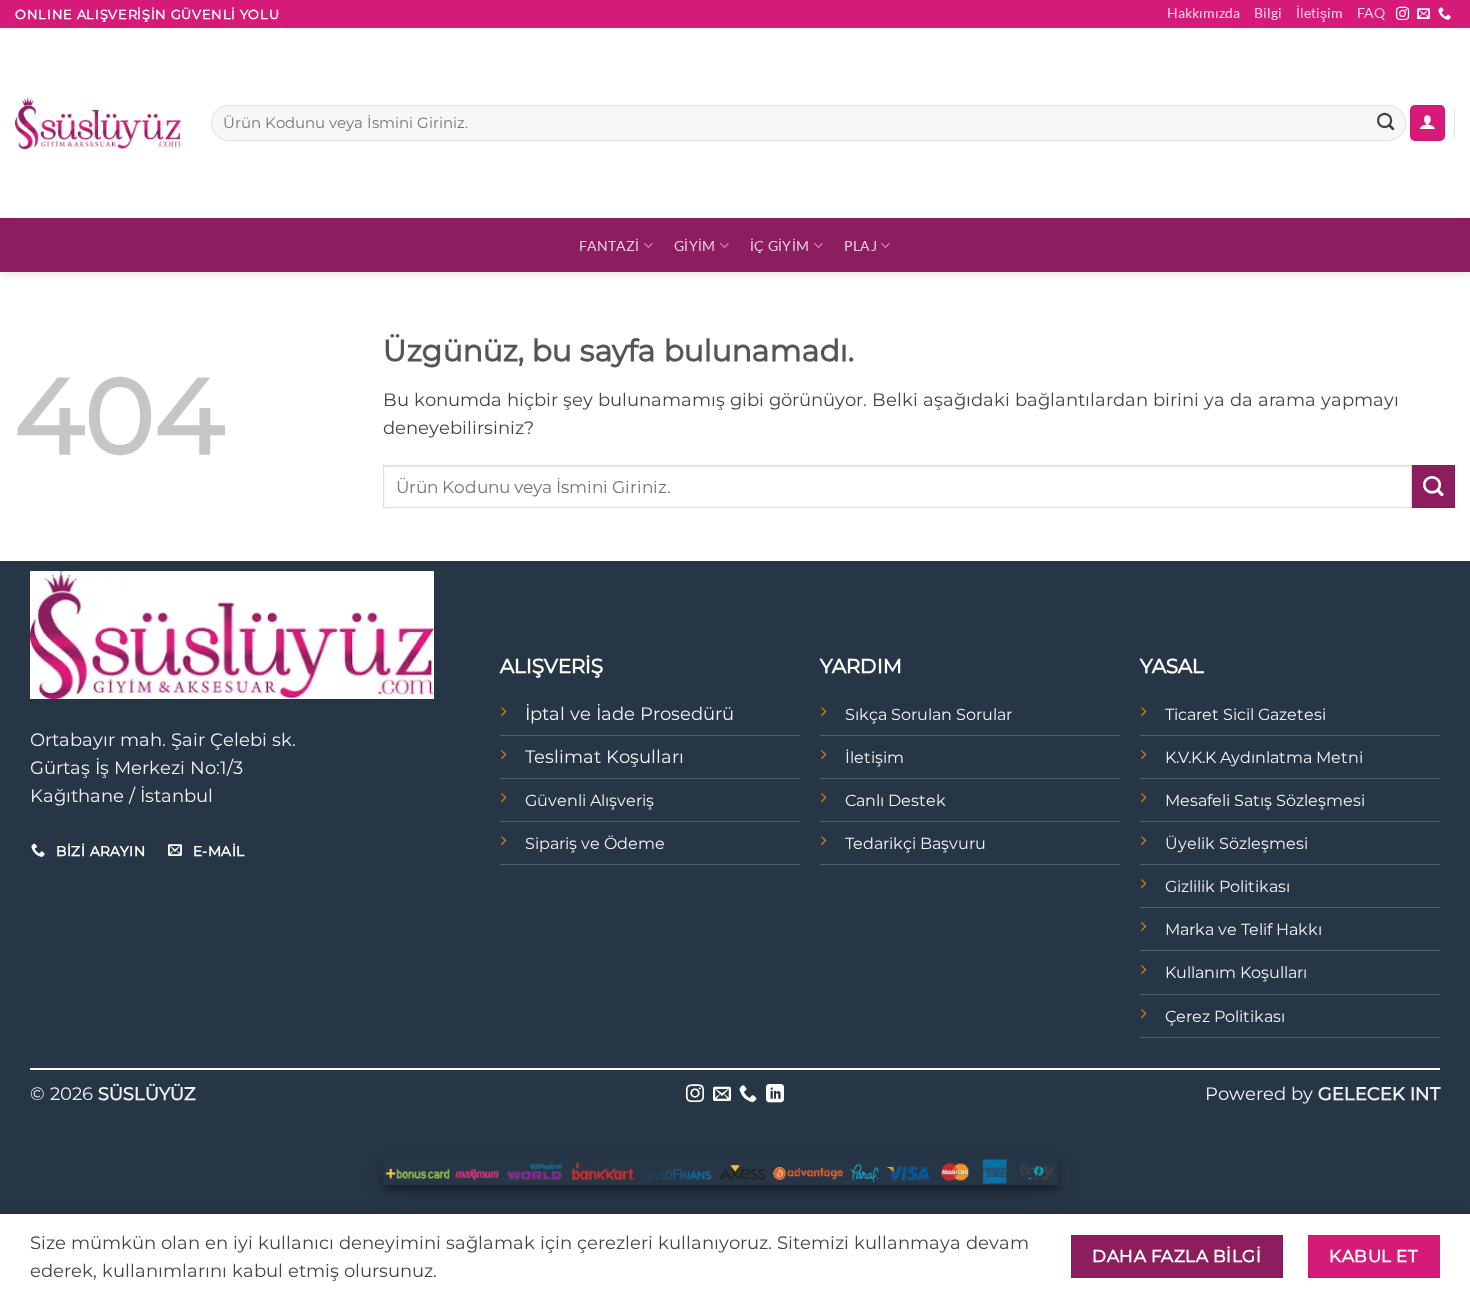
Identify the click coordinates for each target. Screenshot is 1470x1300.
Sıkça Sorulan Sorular (928, 714)
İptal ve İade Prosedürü (629, 713)
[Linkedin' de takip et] (775, 1095)
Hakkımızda (1203, 12)
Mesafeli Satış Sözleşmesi (1265, 800)
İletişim (1319, 12)
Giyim (694, 245)
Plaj (860, 245)
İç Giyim (779, 245)
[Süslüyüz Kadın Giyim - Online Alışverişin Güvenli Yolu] (98, 123)
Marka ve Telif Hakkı (1243, 929)
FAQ (1371, 12)
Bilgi (1268, 12)
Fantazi (609, 245)
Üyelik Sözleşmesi (1236, 843)
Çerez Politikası (1225, 1016)
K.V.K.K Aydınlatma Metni (1264, 757)
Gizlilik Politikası (1227, 886)
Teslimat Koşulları (604, 756)
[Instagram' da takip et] (1402, 14)
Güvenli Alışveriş (589, 800)
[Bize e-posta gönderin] (1423, 14)
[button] (1427, 123)
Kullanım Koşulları (1236, 972)
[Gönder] (1385, 123)
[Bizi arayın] (1444, 14)
